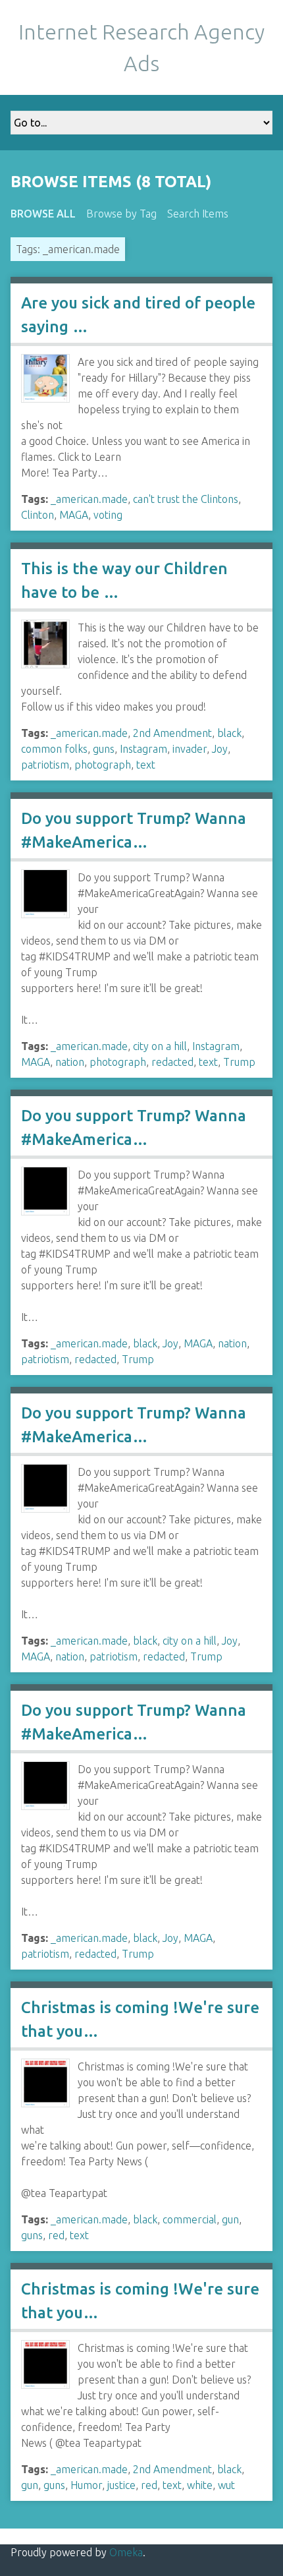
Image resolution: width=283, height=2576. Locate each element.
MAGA (74, 515)
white (200, 2485)
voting (108, 515)
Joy (220, 749)
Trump (239, 1062)
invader (190, 749)
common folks (54, 749)
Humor (86, 2485)
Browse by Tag (121, 214)
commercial (190, 2219)
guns (104, 749)
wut (226, 2485)
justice (121, 2485)
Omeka (126, 2552)
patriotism (45, 765)
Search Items (198, 214)
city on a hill (160, 1046)
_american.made (89, 499)
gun (230, 2219)
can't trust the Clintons (186, 499)
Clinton (38, 515)
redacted (172, 1062)
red (56, 2235)
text (146, 765)
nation (70, 1062)
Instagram (143, 749)
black (229, 733)
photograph (103, 765)
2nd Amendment (172, 733)
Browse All (43, 214)
